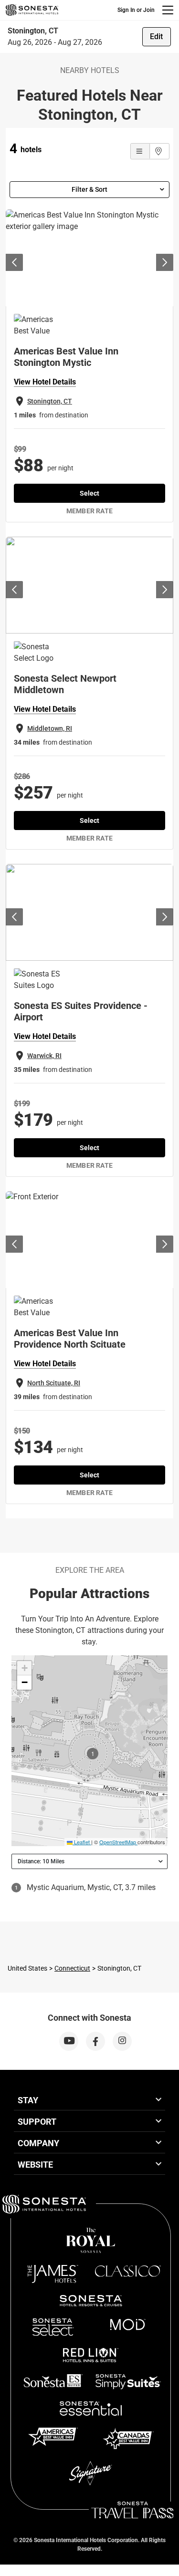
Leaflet (81, 1842)
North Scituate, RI (54, 1383)
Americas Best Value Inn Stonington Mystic (66, 357)
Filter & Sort (89, 189)
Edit (156, 36)
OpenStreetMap (118, 1842)
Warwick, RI (44, 1056)
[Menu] (168, 10)
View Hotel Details (45, 382)
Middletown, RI (50, 728)
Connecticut (72, 1968)
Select (89, 493)
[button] (24, 1668)
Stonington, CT (50, 401)
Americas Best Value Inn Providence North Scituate (70, 1339)
